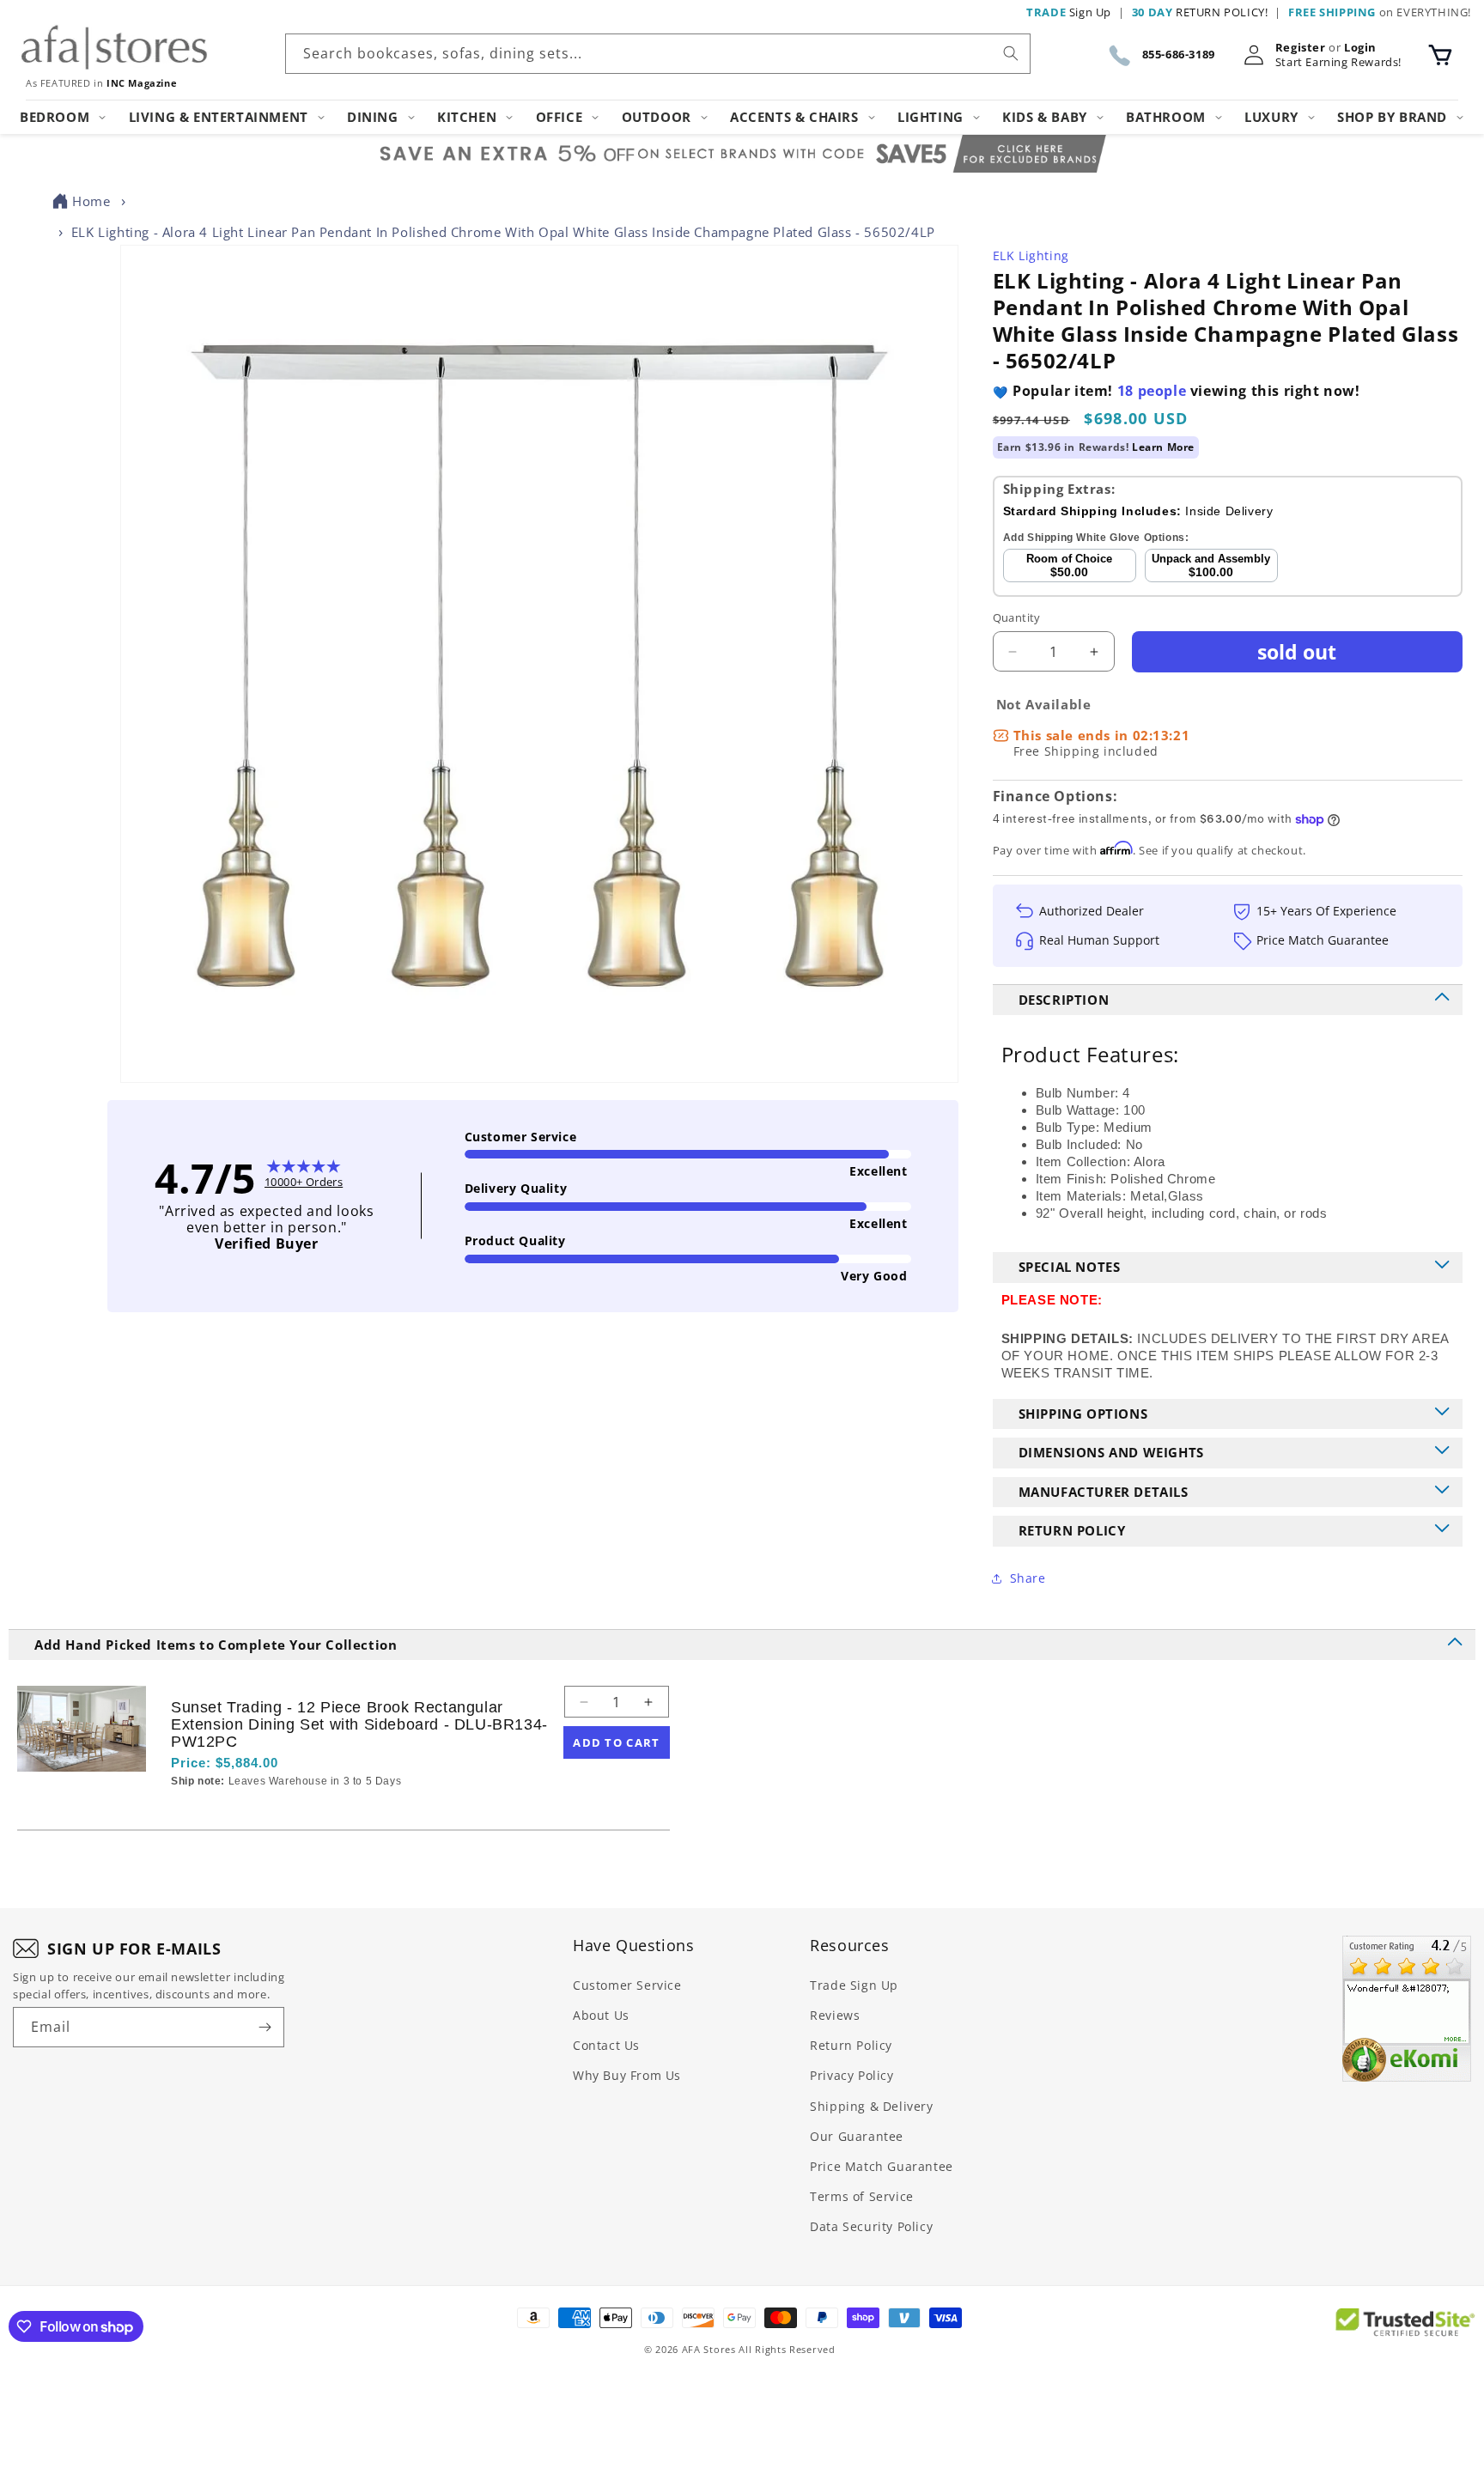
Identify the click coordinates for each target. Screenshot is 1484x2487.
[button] (1440, 55)
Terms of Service (862, 2196)
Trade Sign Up (854, 1985)
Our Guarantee (857, 2136)
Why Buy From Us (627, 2075)
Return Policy (851, 2045)
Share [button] (1028, 1578)
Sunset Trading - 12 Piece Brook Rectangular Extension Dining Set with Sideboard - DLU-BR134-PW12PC (359, 1724)
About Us (601, 2015)
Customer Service (627, 1985)
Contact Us (606, 2045)
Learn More (1163, 447)
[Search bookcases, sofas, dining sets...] (1011, 53)
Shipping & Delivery (871, 2106)
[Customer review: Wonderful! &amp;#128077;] (1407, 2009)
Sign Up (1069, 12)
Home (91, 201)
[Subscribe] (265, 2027)
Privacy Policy (851, 2075)
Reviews (835, 2015)
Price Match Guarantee (882, 2166)
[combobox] (658, 54)
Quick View (262, 1811)
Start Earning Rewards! (1338, 62)
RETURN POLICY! (1200, 12)
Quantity (1017, 617)
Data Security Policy (871, 2226)
